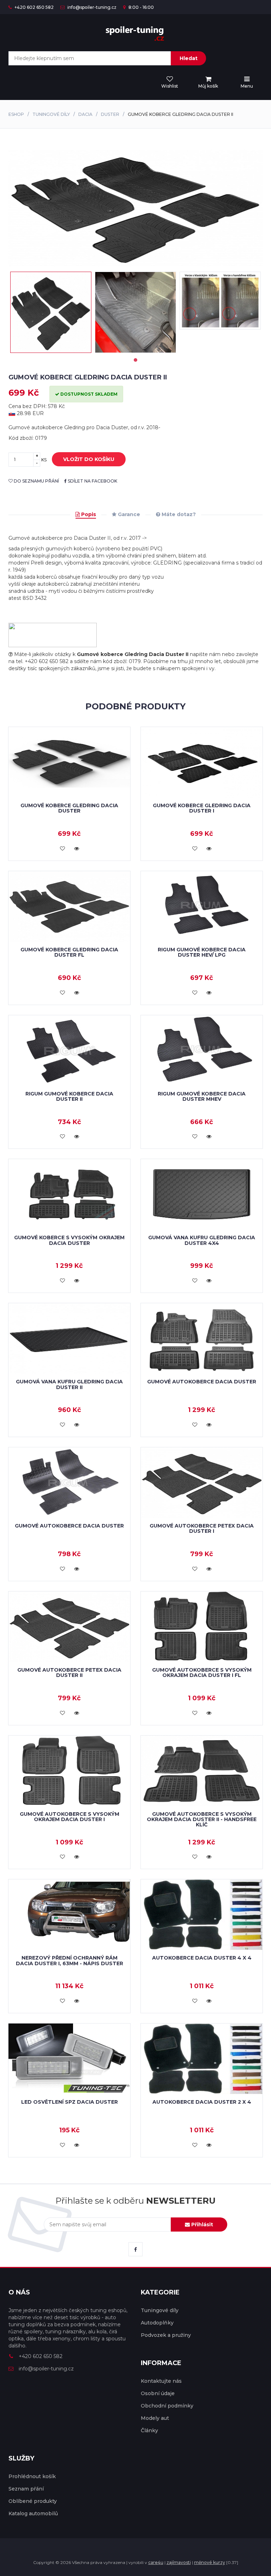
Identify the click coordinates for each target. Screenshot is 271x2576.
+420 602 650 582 (34, 7)
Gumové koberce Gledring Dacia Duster (69, 808)
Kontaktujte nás (161, 2381)
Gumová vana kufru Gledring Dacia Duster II (69, 1384)
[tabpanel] (51, 312)
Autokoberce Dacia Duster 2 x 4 (202, 2102)
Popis (88, 514)
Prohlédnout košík (32, 2476)
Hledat (189, 58)
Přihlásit (201, 2225)
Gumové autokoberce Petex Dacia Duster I (202, 1528)
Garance (128, 514)
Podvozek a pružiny (166, 2335)
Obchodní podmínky (167, 2406)
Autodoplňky (157, 2323)
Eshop (16, 114)
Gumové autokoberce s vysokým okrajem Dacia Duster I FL (202, 1673)
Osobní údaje (158, 2393)
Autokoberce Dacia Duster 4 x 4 (202, 1958)
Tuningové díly (51, 114)
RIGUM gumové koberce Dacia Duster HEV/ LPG (202, 952)
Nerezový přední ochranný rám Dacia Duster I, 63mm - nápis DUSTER (70, 1960)
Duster (110, 114)
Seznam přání (26, 2489)
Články (149, 2430)
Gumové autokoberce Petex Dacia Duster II (69, 1673)
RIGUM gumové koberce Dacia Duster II (69, 1096)
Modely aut (155, 2418)
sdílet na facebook (92, 481)
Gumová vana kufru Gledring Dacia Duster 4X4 (202, 1240)
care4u (156, 2562)
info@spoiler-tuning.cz (91, 7)
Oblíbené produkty (33, 2501)
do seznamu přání (36, 481)
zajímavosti (179, 2562)
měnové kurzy (210, 2562)
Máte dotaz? (178, 514)
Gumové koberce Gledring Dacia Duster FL (69, 952)
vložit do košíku (89, 459)
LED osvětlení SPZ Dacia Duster (70, 2102)
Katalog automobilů (33, 2513)
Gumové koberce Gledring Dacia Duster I (202, 808)
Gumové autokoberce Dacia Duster (202, 1382)
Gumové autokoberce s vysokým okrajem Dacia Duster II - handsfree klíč (202, 1819)
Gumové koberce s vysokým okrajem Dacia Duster (69, 1240)
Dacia (85, 114)
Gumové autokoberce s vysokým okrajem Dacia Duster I (70, 1817)
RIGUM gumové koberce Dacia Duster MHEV (202, 1096)
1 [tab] (135, 360)
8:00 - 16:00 (141, 7)
